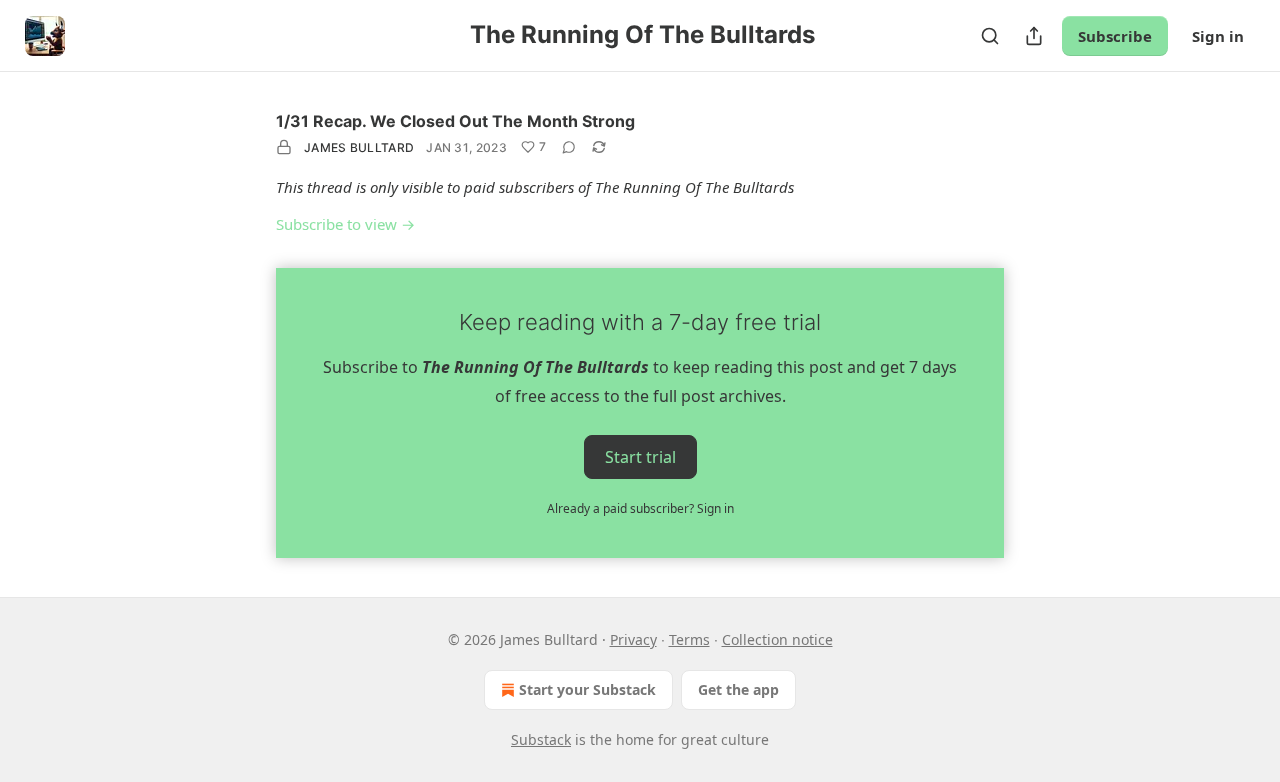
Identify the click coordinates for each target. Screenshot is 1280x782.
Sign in (1218, 36)
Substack (541, 739)
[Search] (990, 36)
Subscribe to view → (345, 224)
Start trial (640, 456)
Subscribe (1115, 36)
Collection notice (777, 639)
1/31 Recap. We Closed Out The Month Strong (455, 121)
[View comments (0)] (569, 147)
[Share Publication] (1034, 36)
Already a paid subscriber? (640, 508)
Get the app (738, 689)
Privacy (633, 639)
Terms (689, 639)
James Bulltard (359, 147)
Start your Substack (587, 689)
